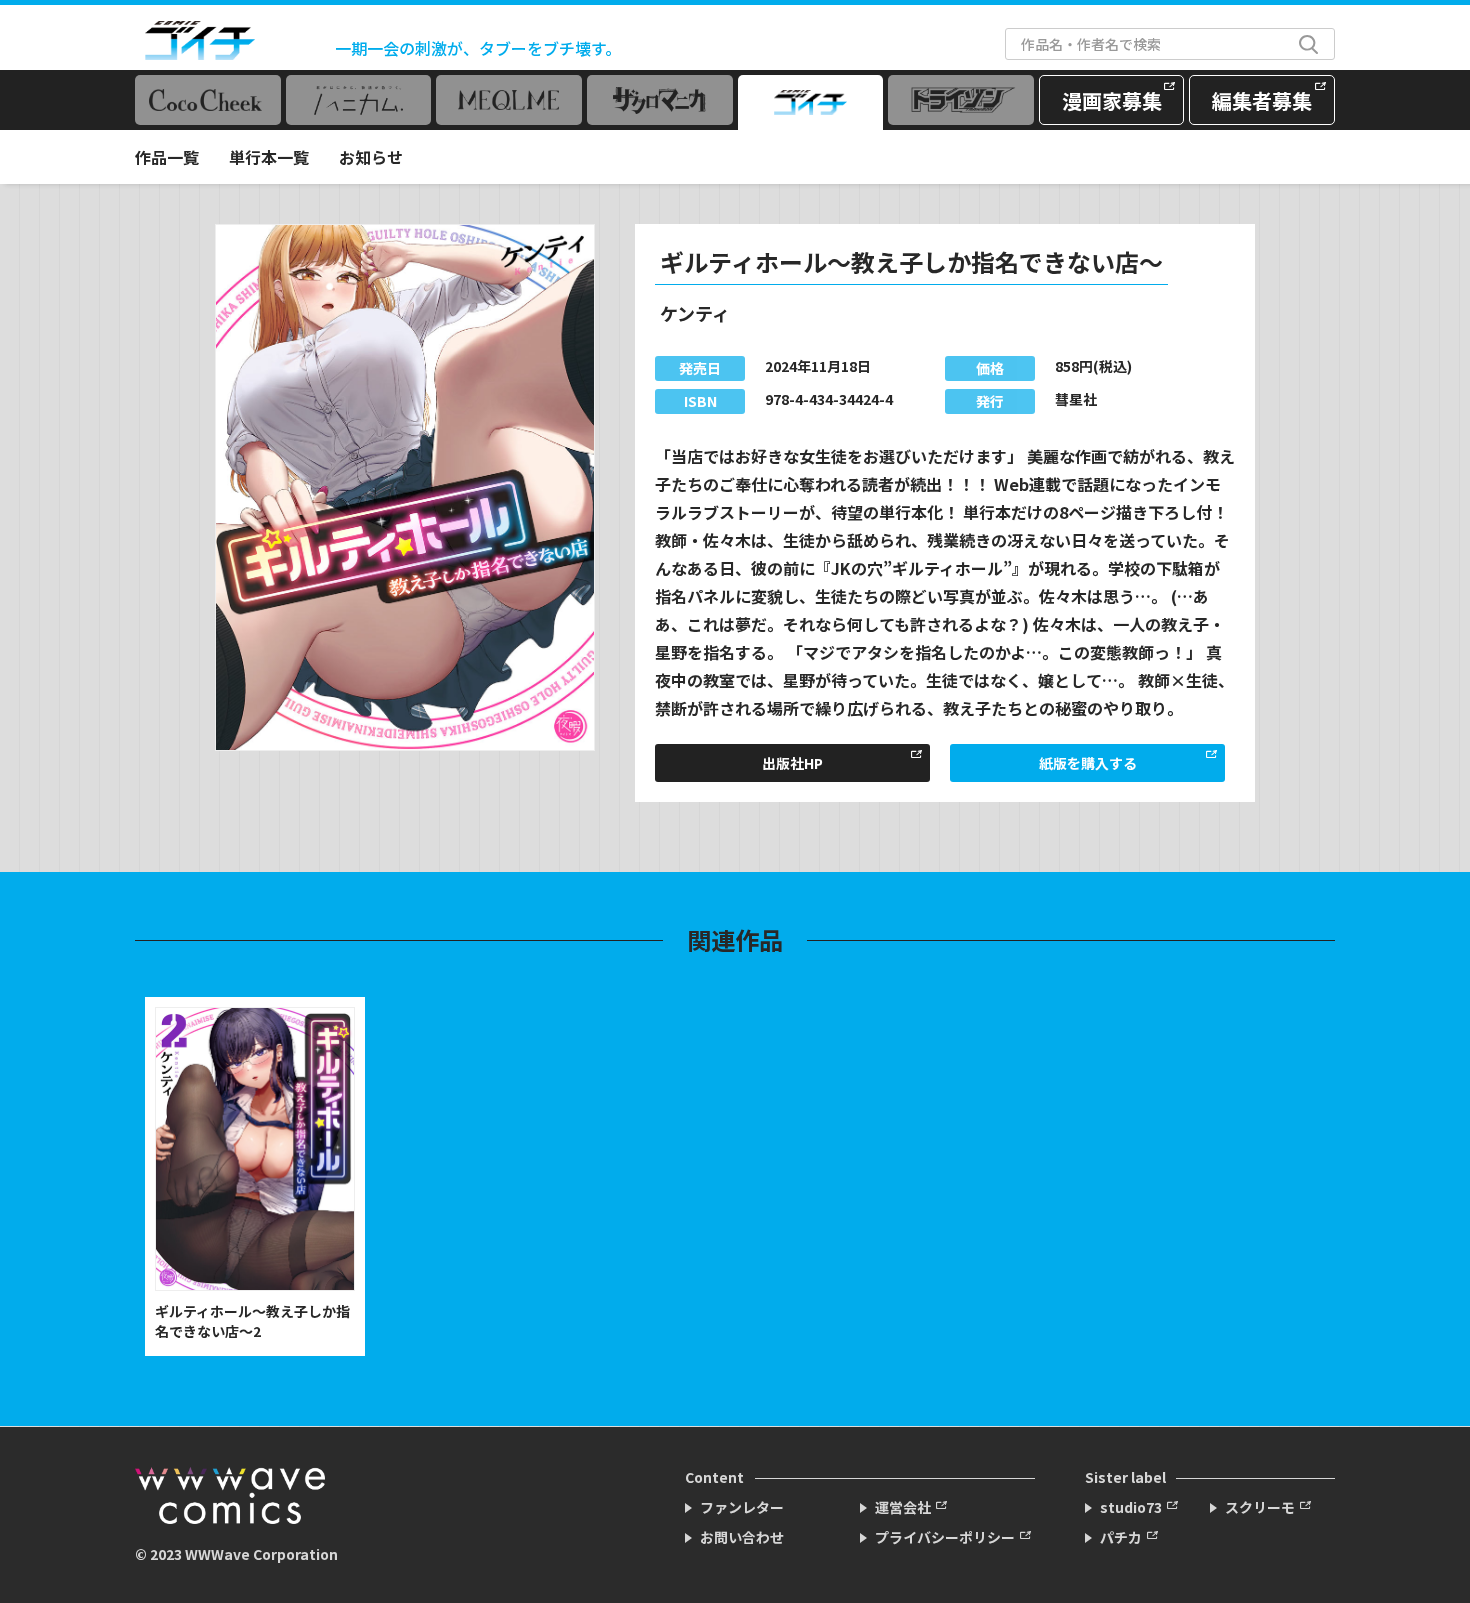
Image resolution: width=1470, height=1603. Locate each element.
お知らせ (371, 157)
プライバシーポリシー (945, 1537)
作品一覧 (167, 157)
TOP (1435, 1558)
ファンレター (742, 1507)
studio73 (1131, 1507)
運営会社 (903, 1507)
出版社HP (792, 763)
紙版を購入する (1088, 763)
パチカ (1121, 1537)
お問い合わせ (742, 1537)
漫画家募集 (1112, 100)
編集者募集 (1262, 100)
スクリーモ (1260, 1507)
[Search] (1308, 44)
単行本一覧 (269, 157)
